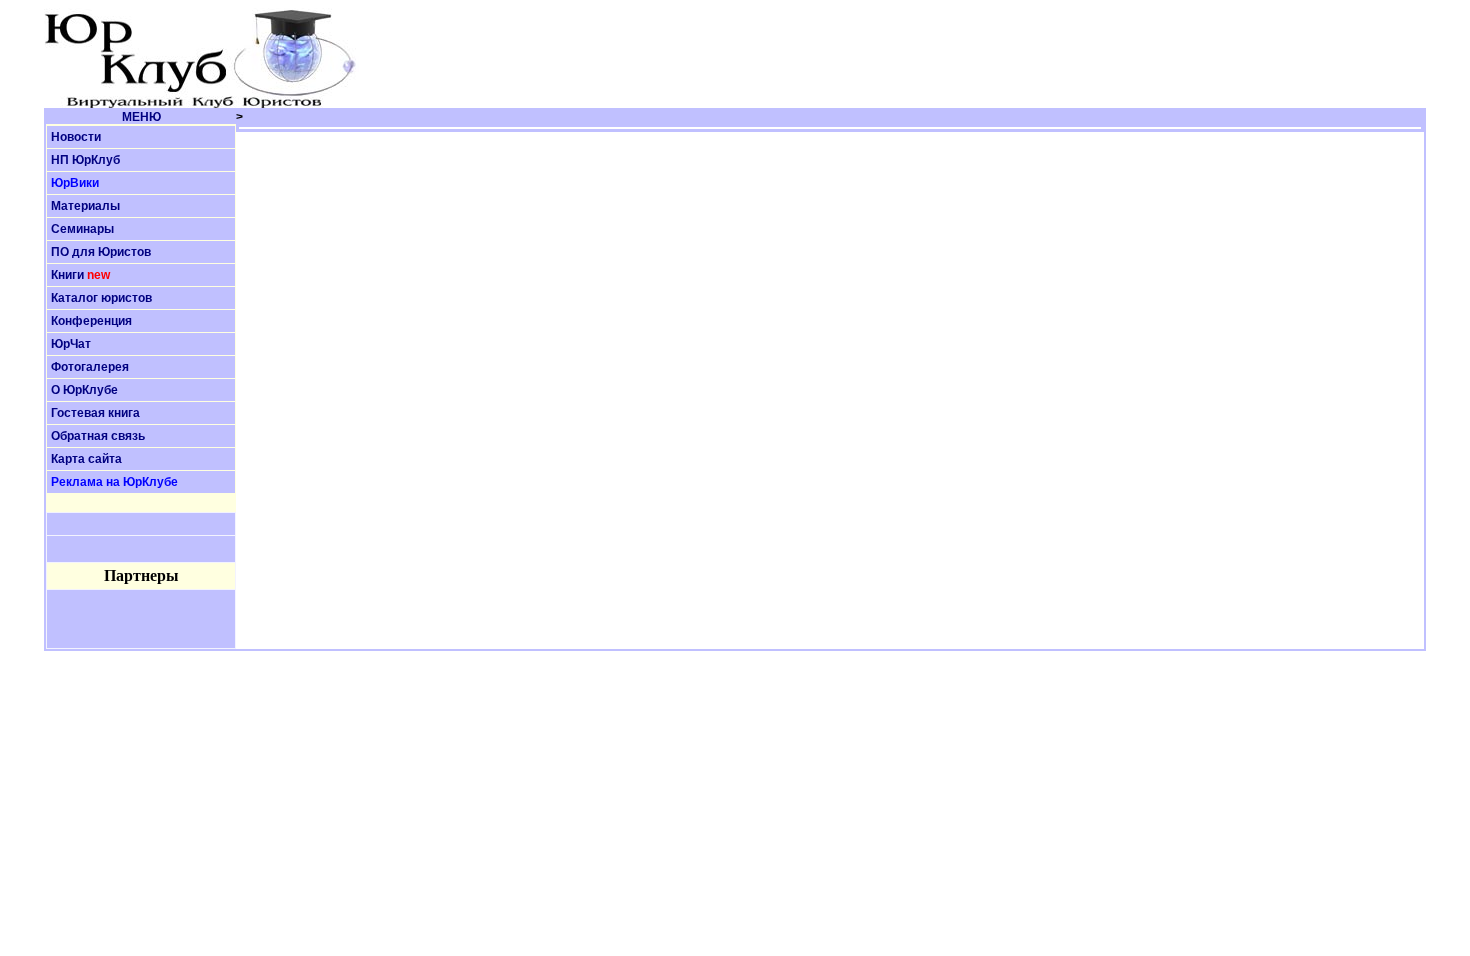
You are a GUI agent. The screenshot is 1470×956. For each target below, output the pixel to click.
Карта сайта (86, 459)
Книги (67, 275)
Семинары (82, 229)
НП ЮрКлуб (85, 160)
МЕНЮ (141, 117)
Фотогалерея (90, 367)
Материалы (85, 206)
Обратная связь (98, 436)
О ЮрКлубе (84, 390)
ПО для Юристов (101, 252)
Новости (76, 137)
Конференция (91, 321)
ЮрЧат (71, 344)
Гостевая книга (95, 413)
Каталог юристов (101, 298)
